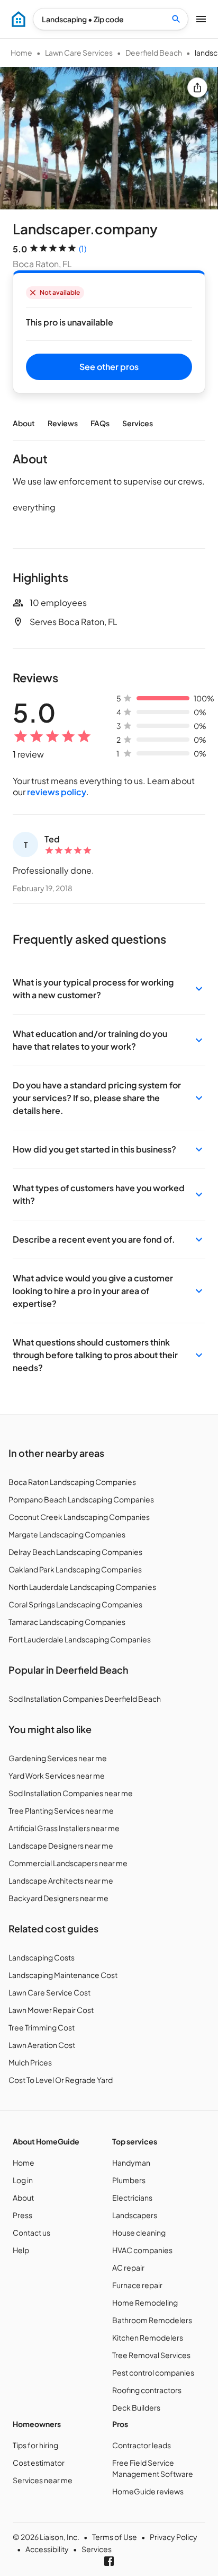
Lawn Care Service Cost (49, 1992)
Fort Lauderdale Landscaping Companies (80, 1639)
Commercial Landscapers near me (68, 1863)
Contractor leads (142, 2445)
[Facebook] (109, 2561)
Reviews (63, 423)
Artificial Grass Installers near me (64, 1828)
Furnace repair (137, 2285)
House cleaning (139, 2232)
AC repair (128, 2267)
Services (138, 423)
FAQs (100, 423)
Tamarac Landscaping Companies (67, 1622)
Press (22, 2215)
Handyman (131, 2162)
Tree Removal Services (151, 2355)
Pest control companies (153, 2372)
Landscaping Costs (42, 1957)
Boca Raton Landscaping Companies (72, 1482)
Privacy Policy (174, 2537)
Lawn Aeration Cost (42, 2045)
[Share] (197, 87)
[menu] (19, 19)
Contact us (31, 2232)
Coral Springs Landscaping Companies (75, 1604)
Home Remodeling (145, 2302)
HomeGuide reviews (148, 2491)
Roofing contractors (147, 2390)
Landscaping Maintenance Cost (63, 1975)
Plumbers (129, 2180)
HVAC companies (142, 2250)
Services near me (43, 2480)
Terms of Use (115, 2537)
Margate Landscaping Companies (67, 1534)
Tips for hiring (35, 2445)
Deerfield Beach (154, 52)
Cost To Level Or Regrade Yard (61, 2080)
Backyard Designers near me (58, 1898)
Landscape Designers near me (61, 1845)
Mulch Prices (30, 2062)
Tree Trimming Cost (42, 2027)
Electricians (132, 2197)
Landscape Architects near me (61, 1880)
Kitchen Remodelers (148, 2337)
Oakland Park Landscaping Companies (75, 1569)
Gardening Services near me (58, 1758)
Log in (23, 2180)
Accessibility (47, 2549)
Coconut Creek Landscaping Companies (79, 1517)
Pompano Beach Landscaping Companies (81, 1499)
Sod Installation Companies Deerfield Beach (85, 1699)
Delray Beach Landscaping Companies (75, 1552)
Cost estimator (39, 2463)
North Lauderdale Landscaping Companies (82, 1587)
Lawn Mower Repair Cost (51, 2010)
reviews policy (57, 792)
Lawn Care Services (79, 52)
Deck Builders (136, 2407)
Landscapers (135, 2215)
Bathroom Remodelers (152, 2320)
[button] (109, 989)
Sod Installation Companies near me (71, 1793)
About (24, 423)
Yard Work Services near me (57, 1775)
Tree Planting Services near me (61, 1810)
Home (21, 52)
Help (21, 2250)
